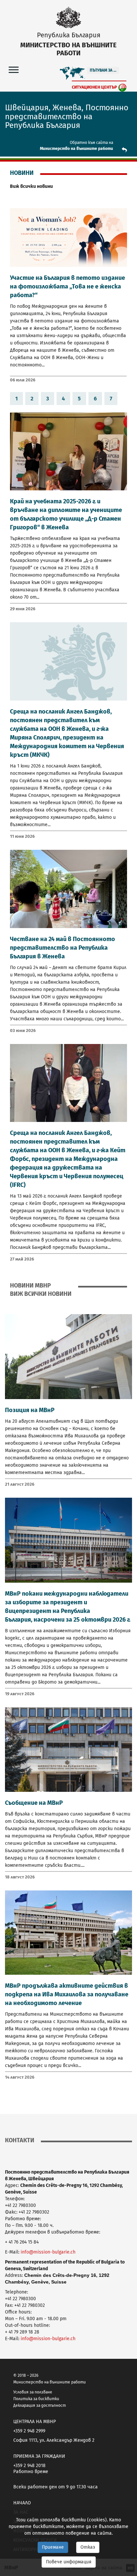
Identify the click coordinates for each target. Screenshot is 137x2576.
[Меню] (14, 69)
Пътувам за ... (103, 70)
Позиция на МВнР (30, 1410)
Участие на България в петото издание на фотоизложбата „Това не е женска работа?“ (68, 286)
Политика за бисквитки (36, 2399)
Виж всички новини (31, 186)
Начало (22, 2503)
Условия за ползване (33, 2392)
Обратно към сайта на (91, 143)
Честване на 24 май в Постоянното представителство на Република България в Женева (63, 948)
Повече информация (69, 2562)
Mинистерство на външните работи (76, 149)
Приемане (53, 2547)
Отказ (88, 2547)
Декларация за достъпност (40, 2405)
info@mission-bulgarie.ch (48, 2252)
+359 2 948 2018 (29, 2466)
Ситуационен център (94, 87)
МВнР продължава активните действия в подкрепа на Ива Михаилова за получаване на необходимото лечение (67, 1994)
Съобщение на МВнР (34, 1803)
